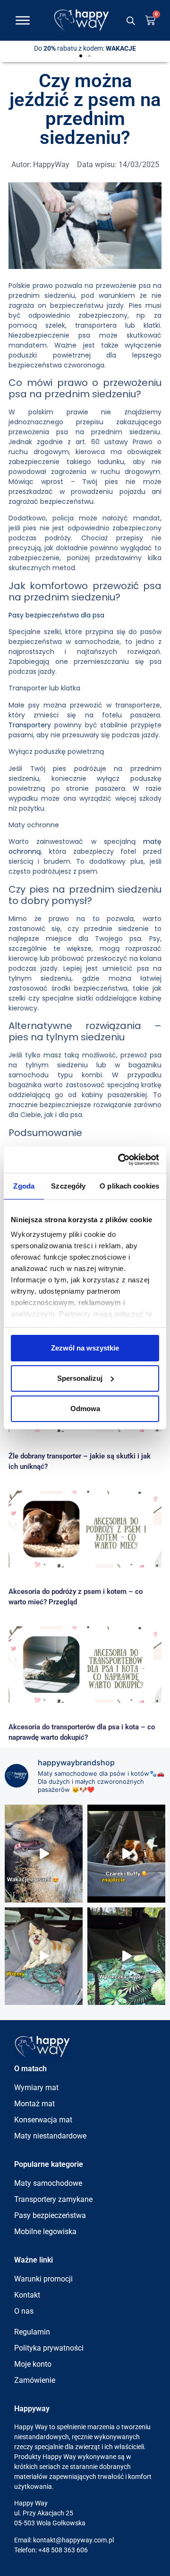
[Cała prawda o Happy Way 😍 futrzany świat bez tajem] (44, 1853)
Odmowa (85, 1409)
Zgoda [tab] (24, 1186)
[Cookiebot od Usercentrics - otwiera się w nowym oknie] (120, 1160)
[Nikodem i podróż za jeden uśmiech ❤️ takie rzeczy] (44, 1956)
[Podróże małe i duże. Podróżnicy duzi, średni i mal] (126, 1853)
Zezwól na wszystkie (85, 1348)
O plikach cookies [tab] (129, 1186)
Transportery (30, 725)
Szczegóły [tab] (68, 1186)
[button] (81, 56)
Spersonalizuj (80, 1378)
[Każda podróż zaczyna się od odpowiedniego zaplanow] (126, 1956)
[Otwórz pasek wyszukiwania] (131, 21)
